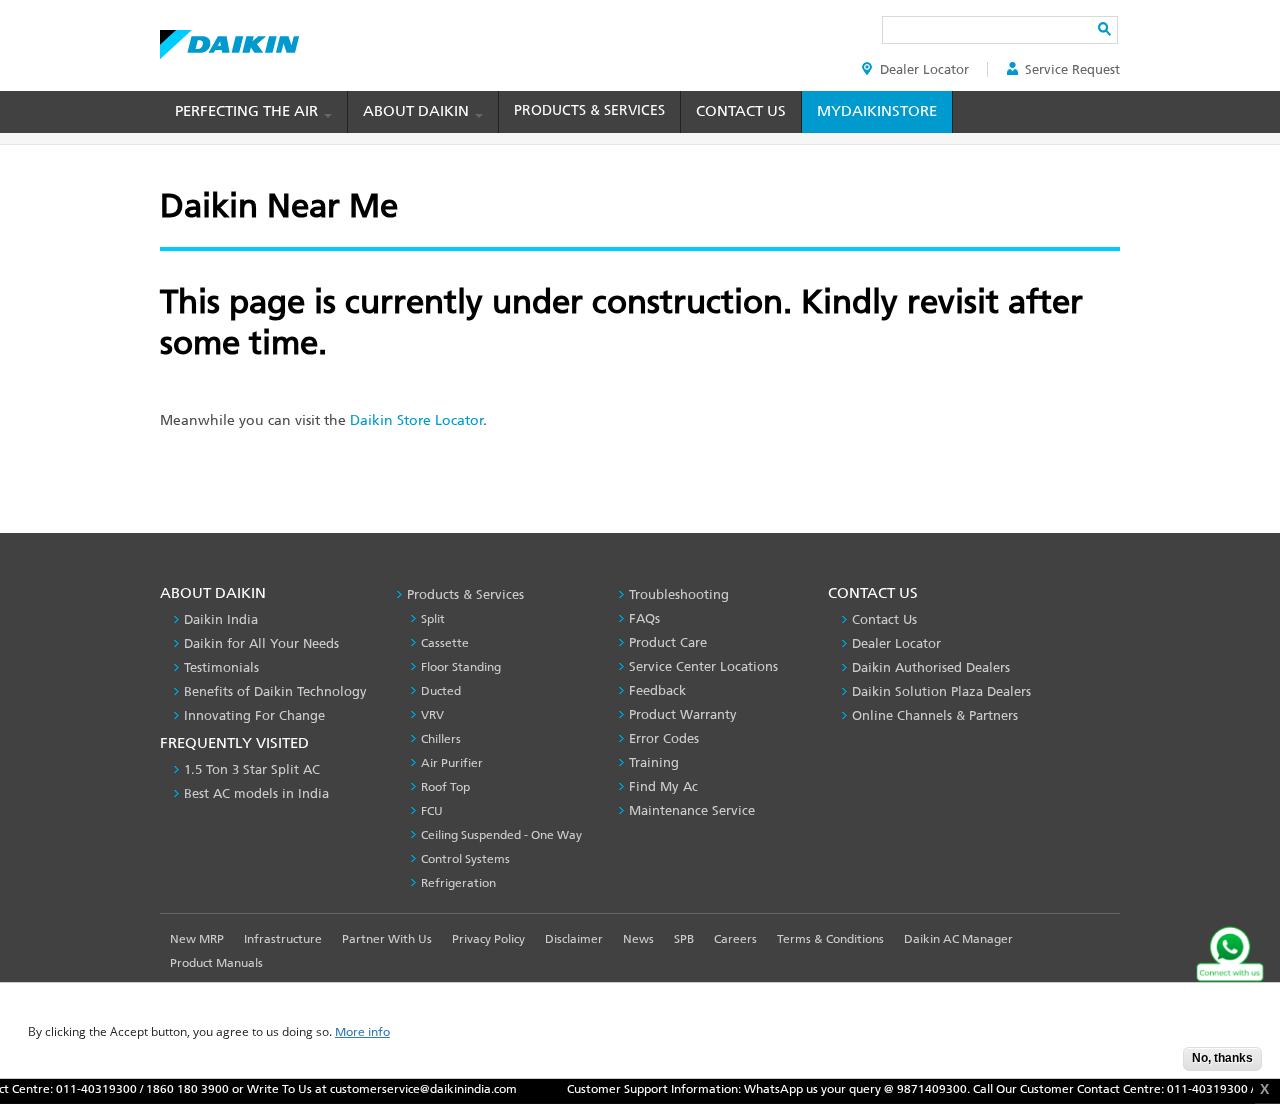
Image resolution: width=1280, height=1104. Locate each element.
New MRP (197, 939)
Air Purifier (452, 763)
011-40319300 (79, 1089)
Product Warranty (683, 714)
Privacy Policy (488, 939)
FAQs (644, 618)
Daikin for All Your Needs (261, 643)
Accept (1153, 1064)
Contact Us (741, 111)
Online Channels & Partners (935, 715)
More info (362, 1032)
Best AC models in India (256, 793)
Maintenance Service (692, 810)
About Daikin (418, 111)
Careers (735, 939)
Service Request (1072, 69)
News (638, 939)
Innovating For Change (254, 715)
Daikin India (221, 619)
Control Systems (465, 859)
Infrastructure (283, 939)
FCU (432, 811)
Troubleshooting (679, 594)
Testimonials (221, 667)
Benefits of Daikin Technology (275, 691)
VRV (432, 715)
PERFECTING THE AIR (248, 111)
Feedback (657, 690)
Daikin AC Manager (958, 939)
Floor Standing (461, 667)
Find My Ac (663, 786)
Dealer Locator (924, 69)
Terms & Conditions (830, 939)
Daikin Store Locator (416, 420)
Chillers (441, 739)
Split (433, 619)
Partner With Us (387, 939)
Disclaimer (574, 939)
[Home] (229, 39)
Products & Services (589, 110)
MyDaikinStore (877, 111)
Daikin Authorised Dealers (931, 667)
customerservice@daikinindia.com (406, 1089)
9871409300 (915, 1089)
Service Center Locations (703, 666)
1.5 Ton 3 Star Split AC (252, 769)
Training (654, 762)
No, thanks (1222, 1058)
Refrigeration (458, 883)
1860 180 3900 (170, 1089)
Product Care (668, 642)
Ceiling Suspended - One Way (501, 835)
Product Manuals (216, 963)
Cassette (445, 643)
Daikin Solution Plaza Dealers (941, 691)
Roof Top (445, 787)
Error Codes (664, 738)
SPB (684, 939)
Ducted (441, 691)
